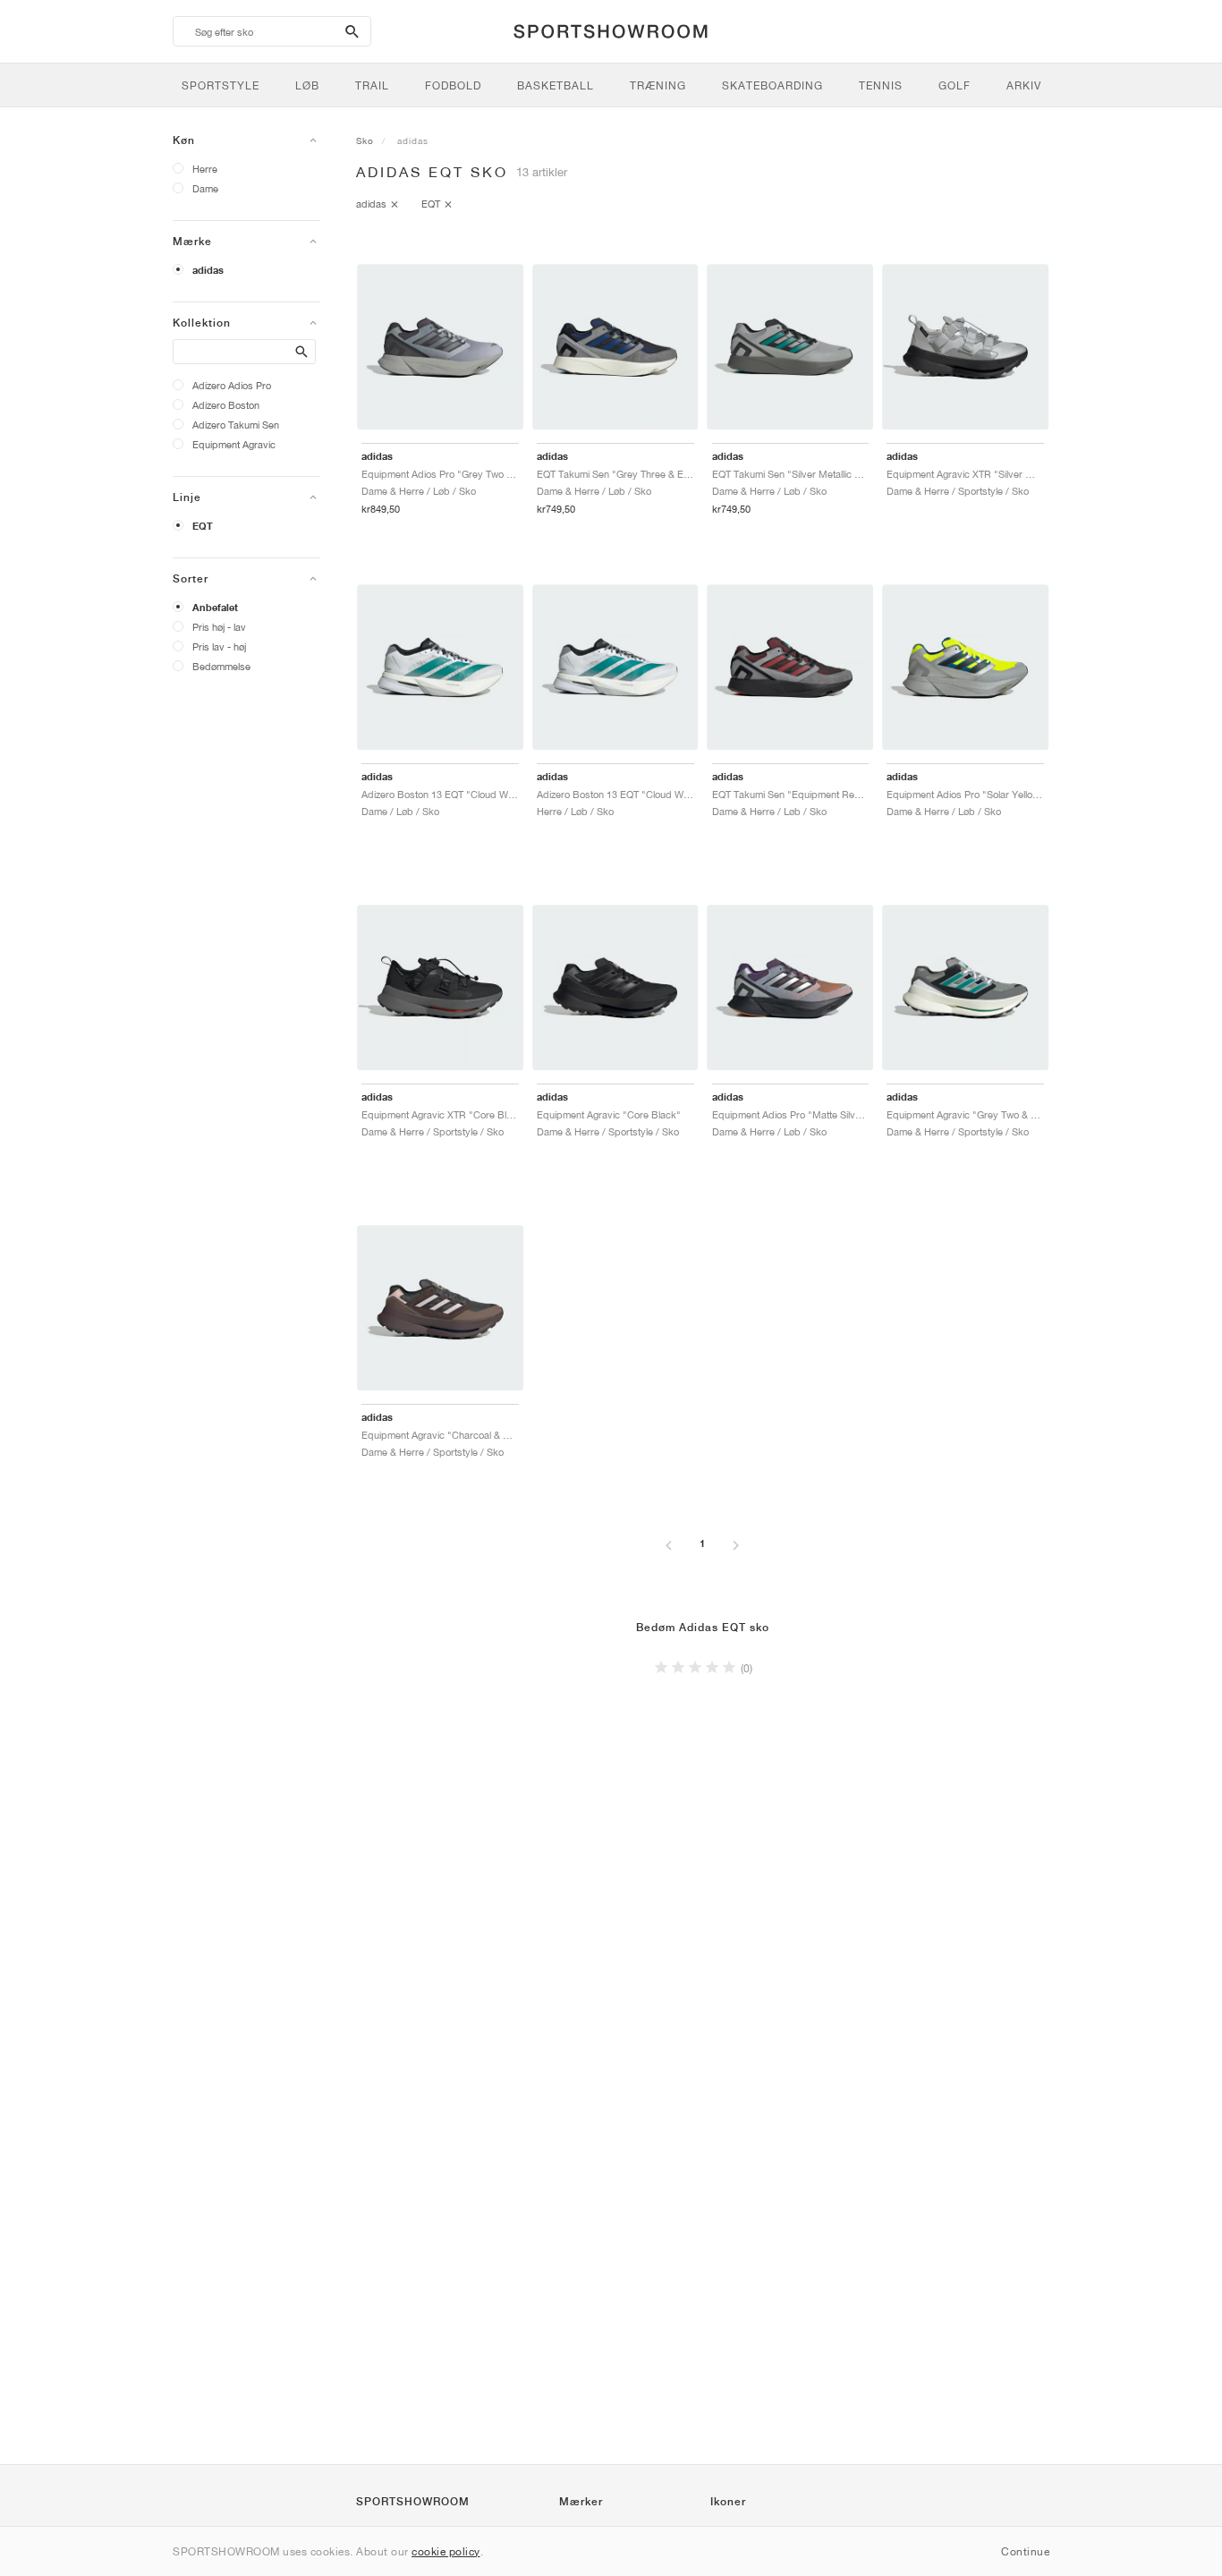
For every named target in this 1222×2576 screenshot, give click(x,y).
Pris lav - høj (219, 646)
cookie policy (446, 2551)
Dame (205, 188)
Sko (365, 140)
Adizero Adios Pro (232, 385)
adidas (208, 270)
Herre (205, 169)
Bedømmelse (221, 666)
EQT (203, 526)
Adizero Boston (226, 405)
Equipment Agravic (234, 444)
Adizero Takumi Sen (236, 425)
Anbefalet (215, 608)
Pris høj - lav (219, 627)
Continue (1025, 2551)
